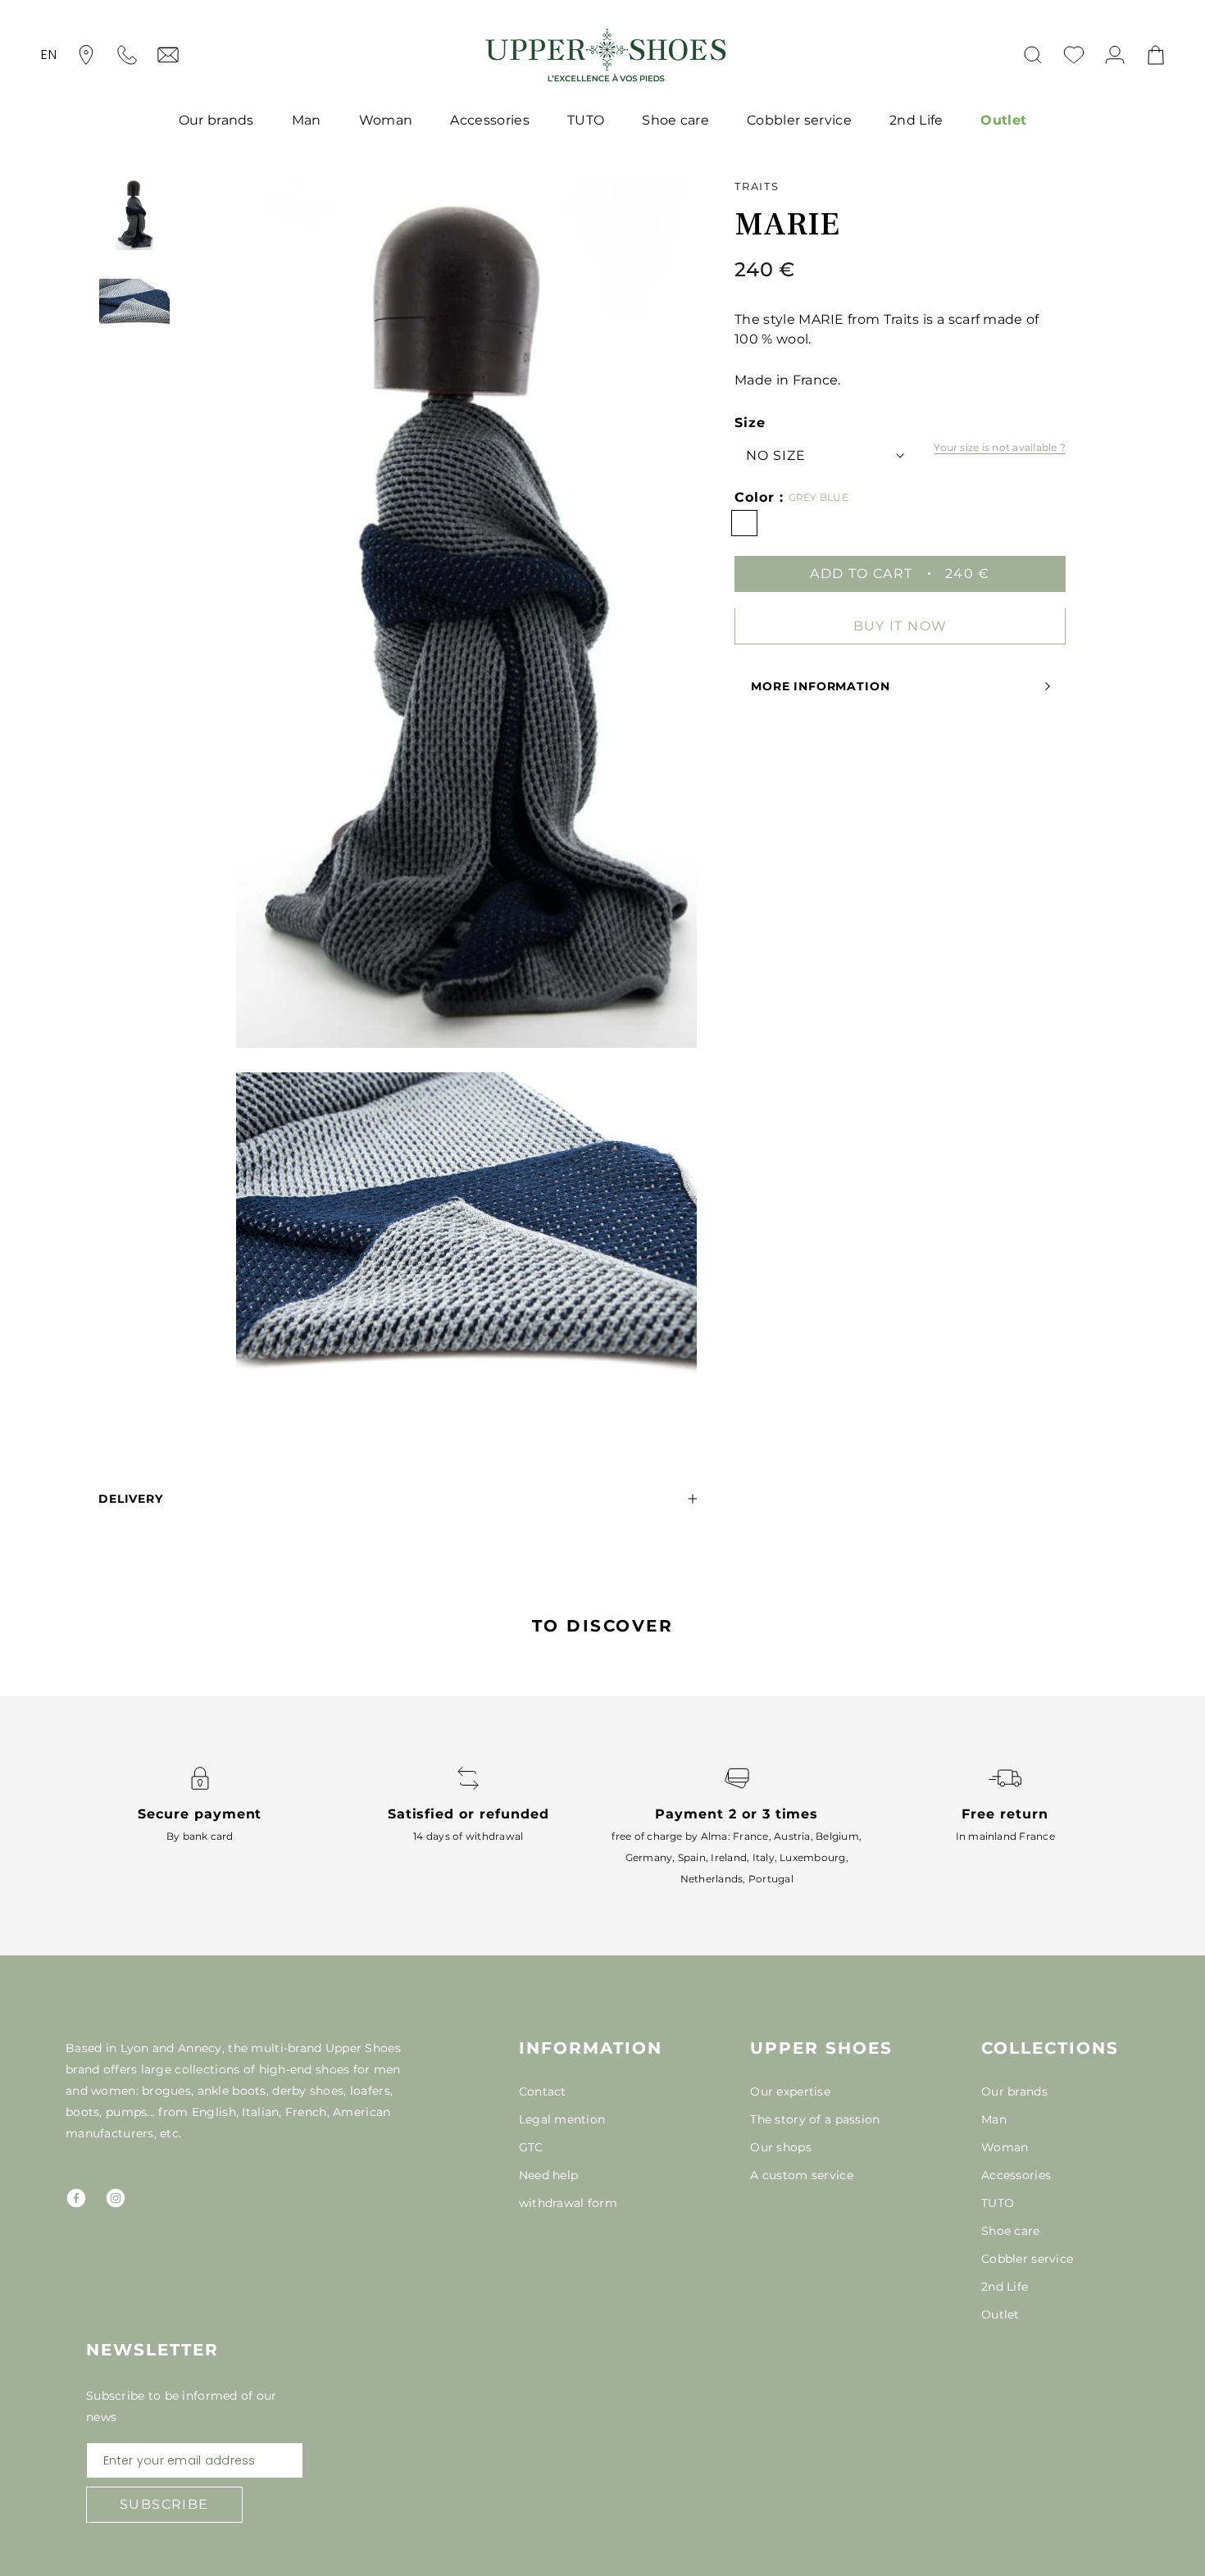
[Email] (168, 55)
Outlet (1003, 120)
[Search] (1033, 55)
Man (307, 120)
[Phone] (127, 55)
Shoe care (675, 120)
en (49, 55)
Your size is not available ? (1000, 447)
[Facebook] (76, 2198)
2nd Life (916, 120)
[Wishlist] (1074, 55)
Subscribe (164, 2504)
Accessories (490, 120)
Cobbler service (799, 120)
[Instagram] (116, 2198)
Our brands (216, 120)
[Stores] (86, 55)
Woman (386, 120)
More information (820, 686)
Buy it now (900, 625)
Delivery (131, 1499)
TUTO (586, 120)
